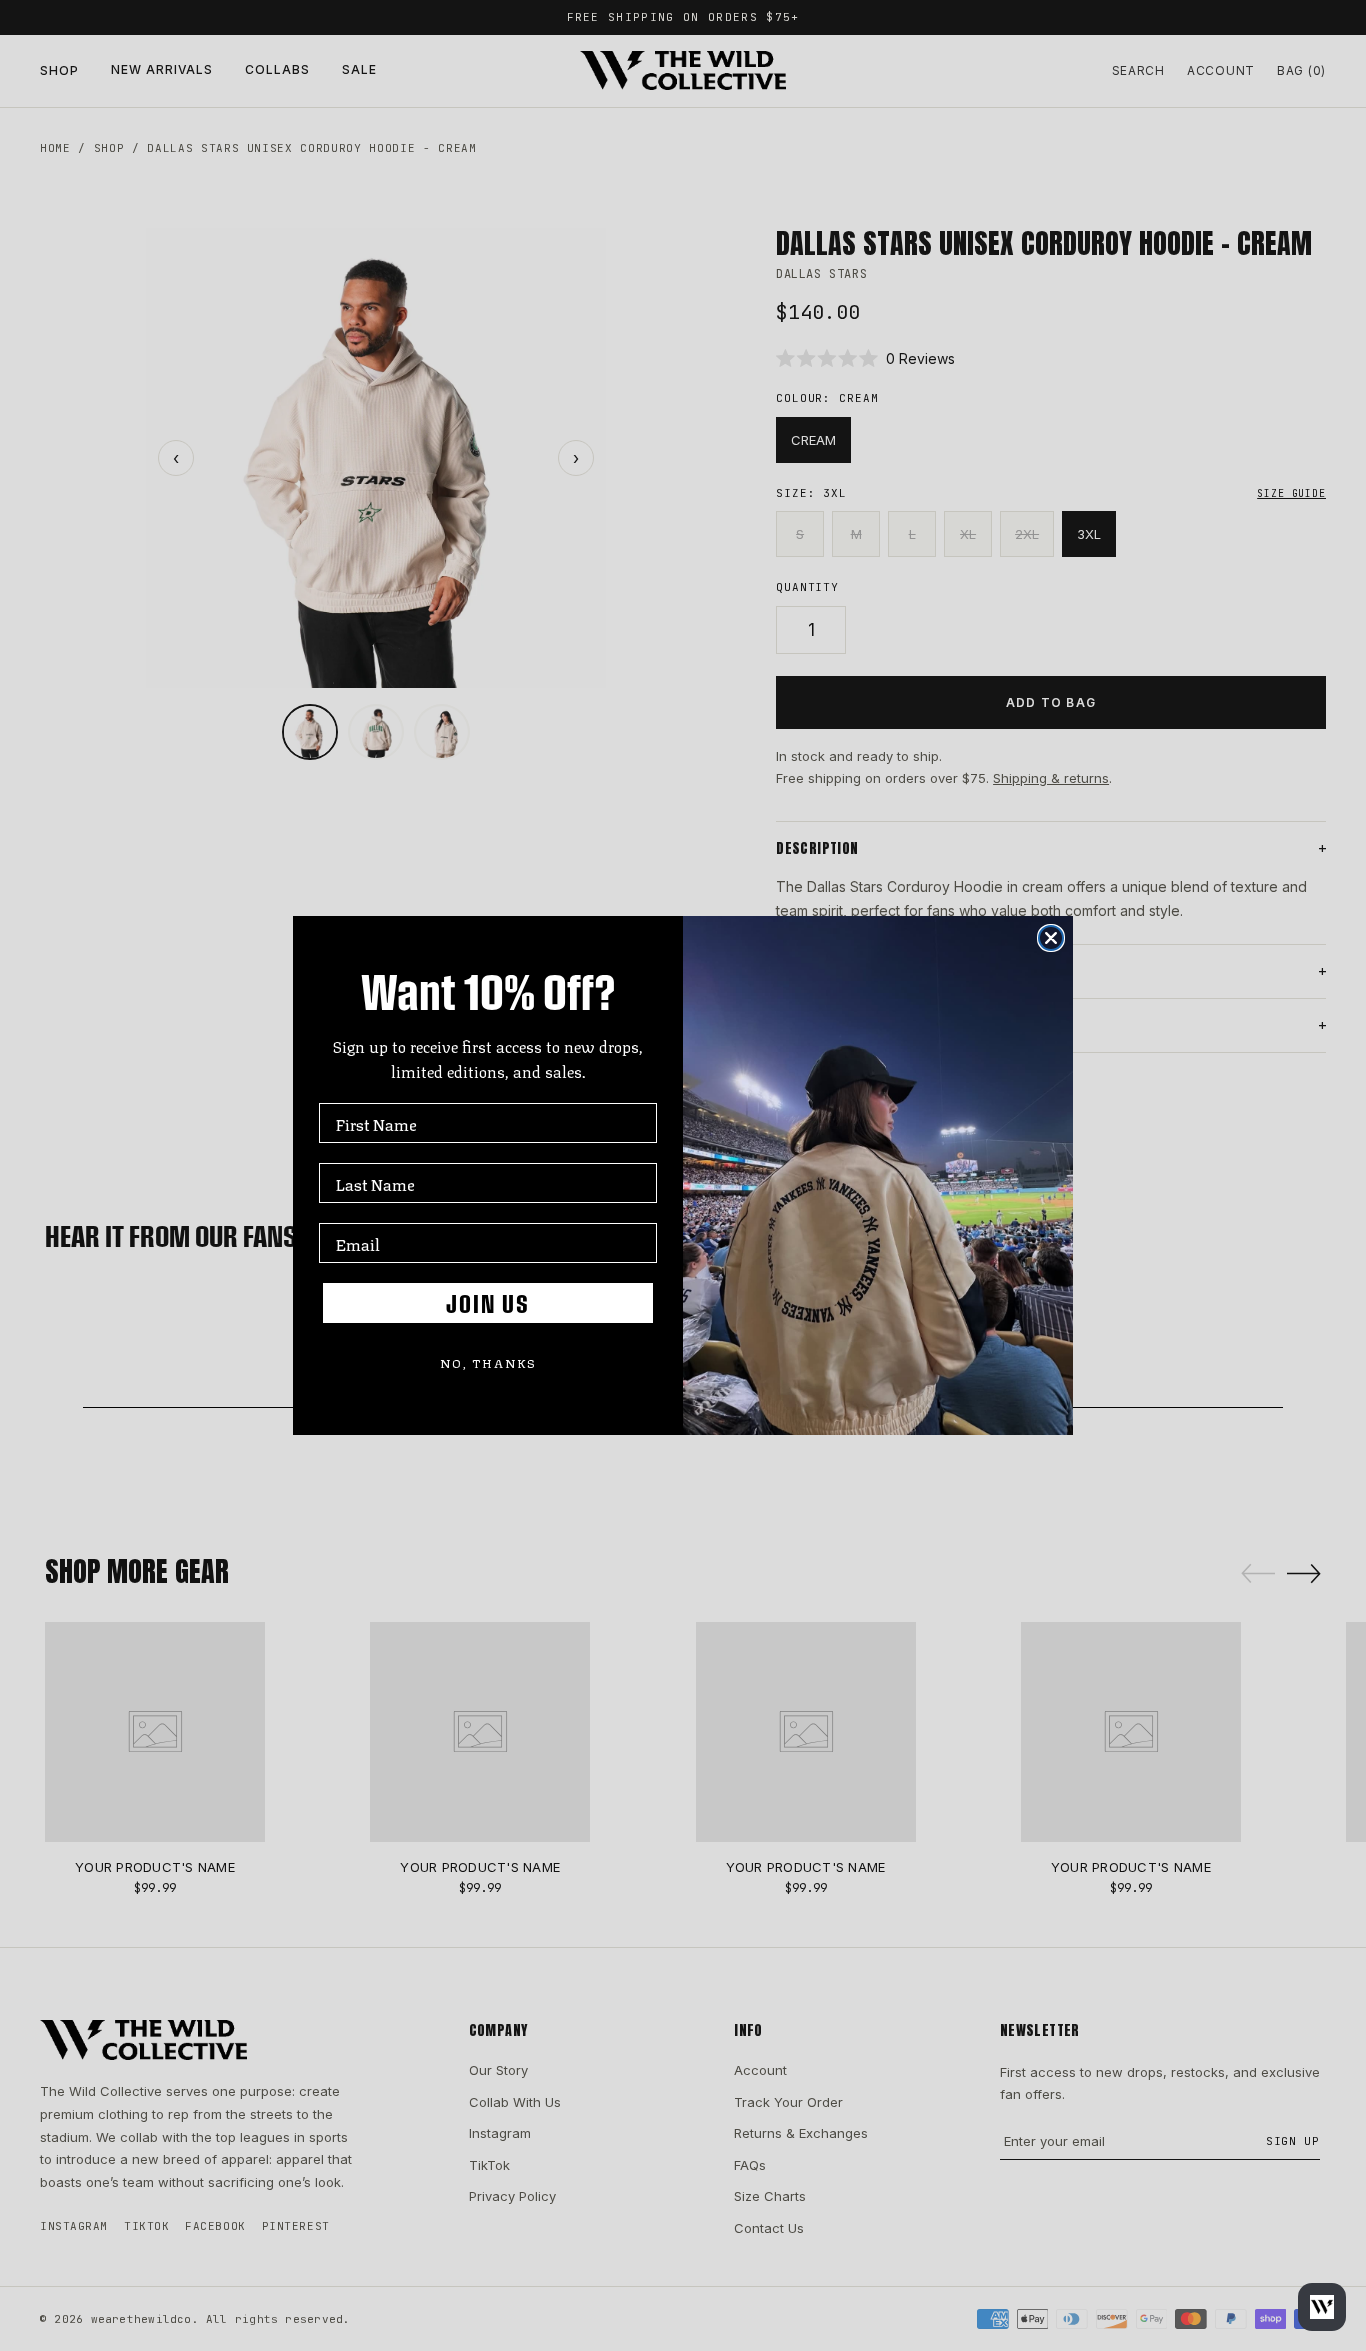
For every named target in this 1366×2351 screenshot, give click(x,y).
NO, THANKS (488, 1362)
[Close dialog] (1051, 938)
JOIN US (488, 1303)
